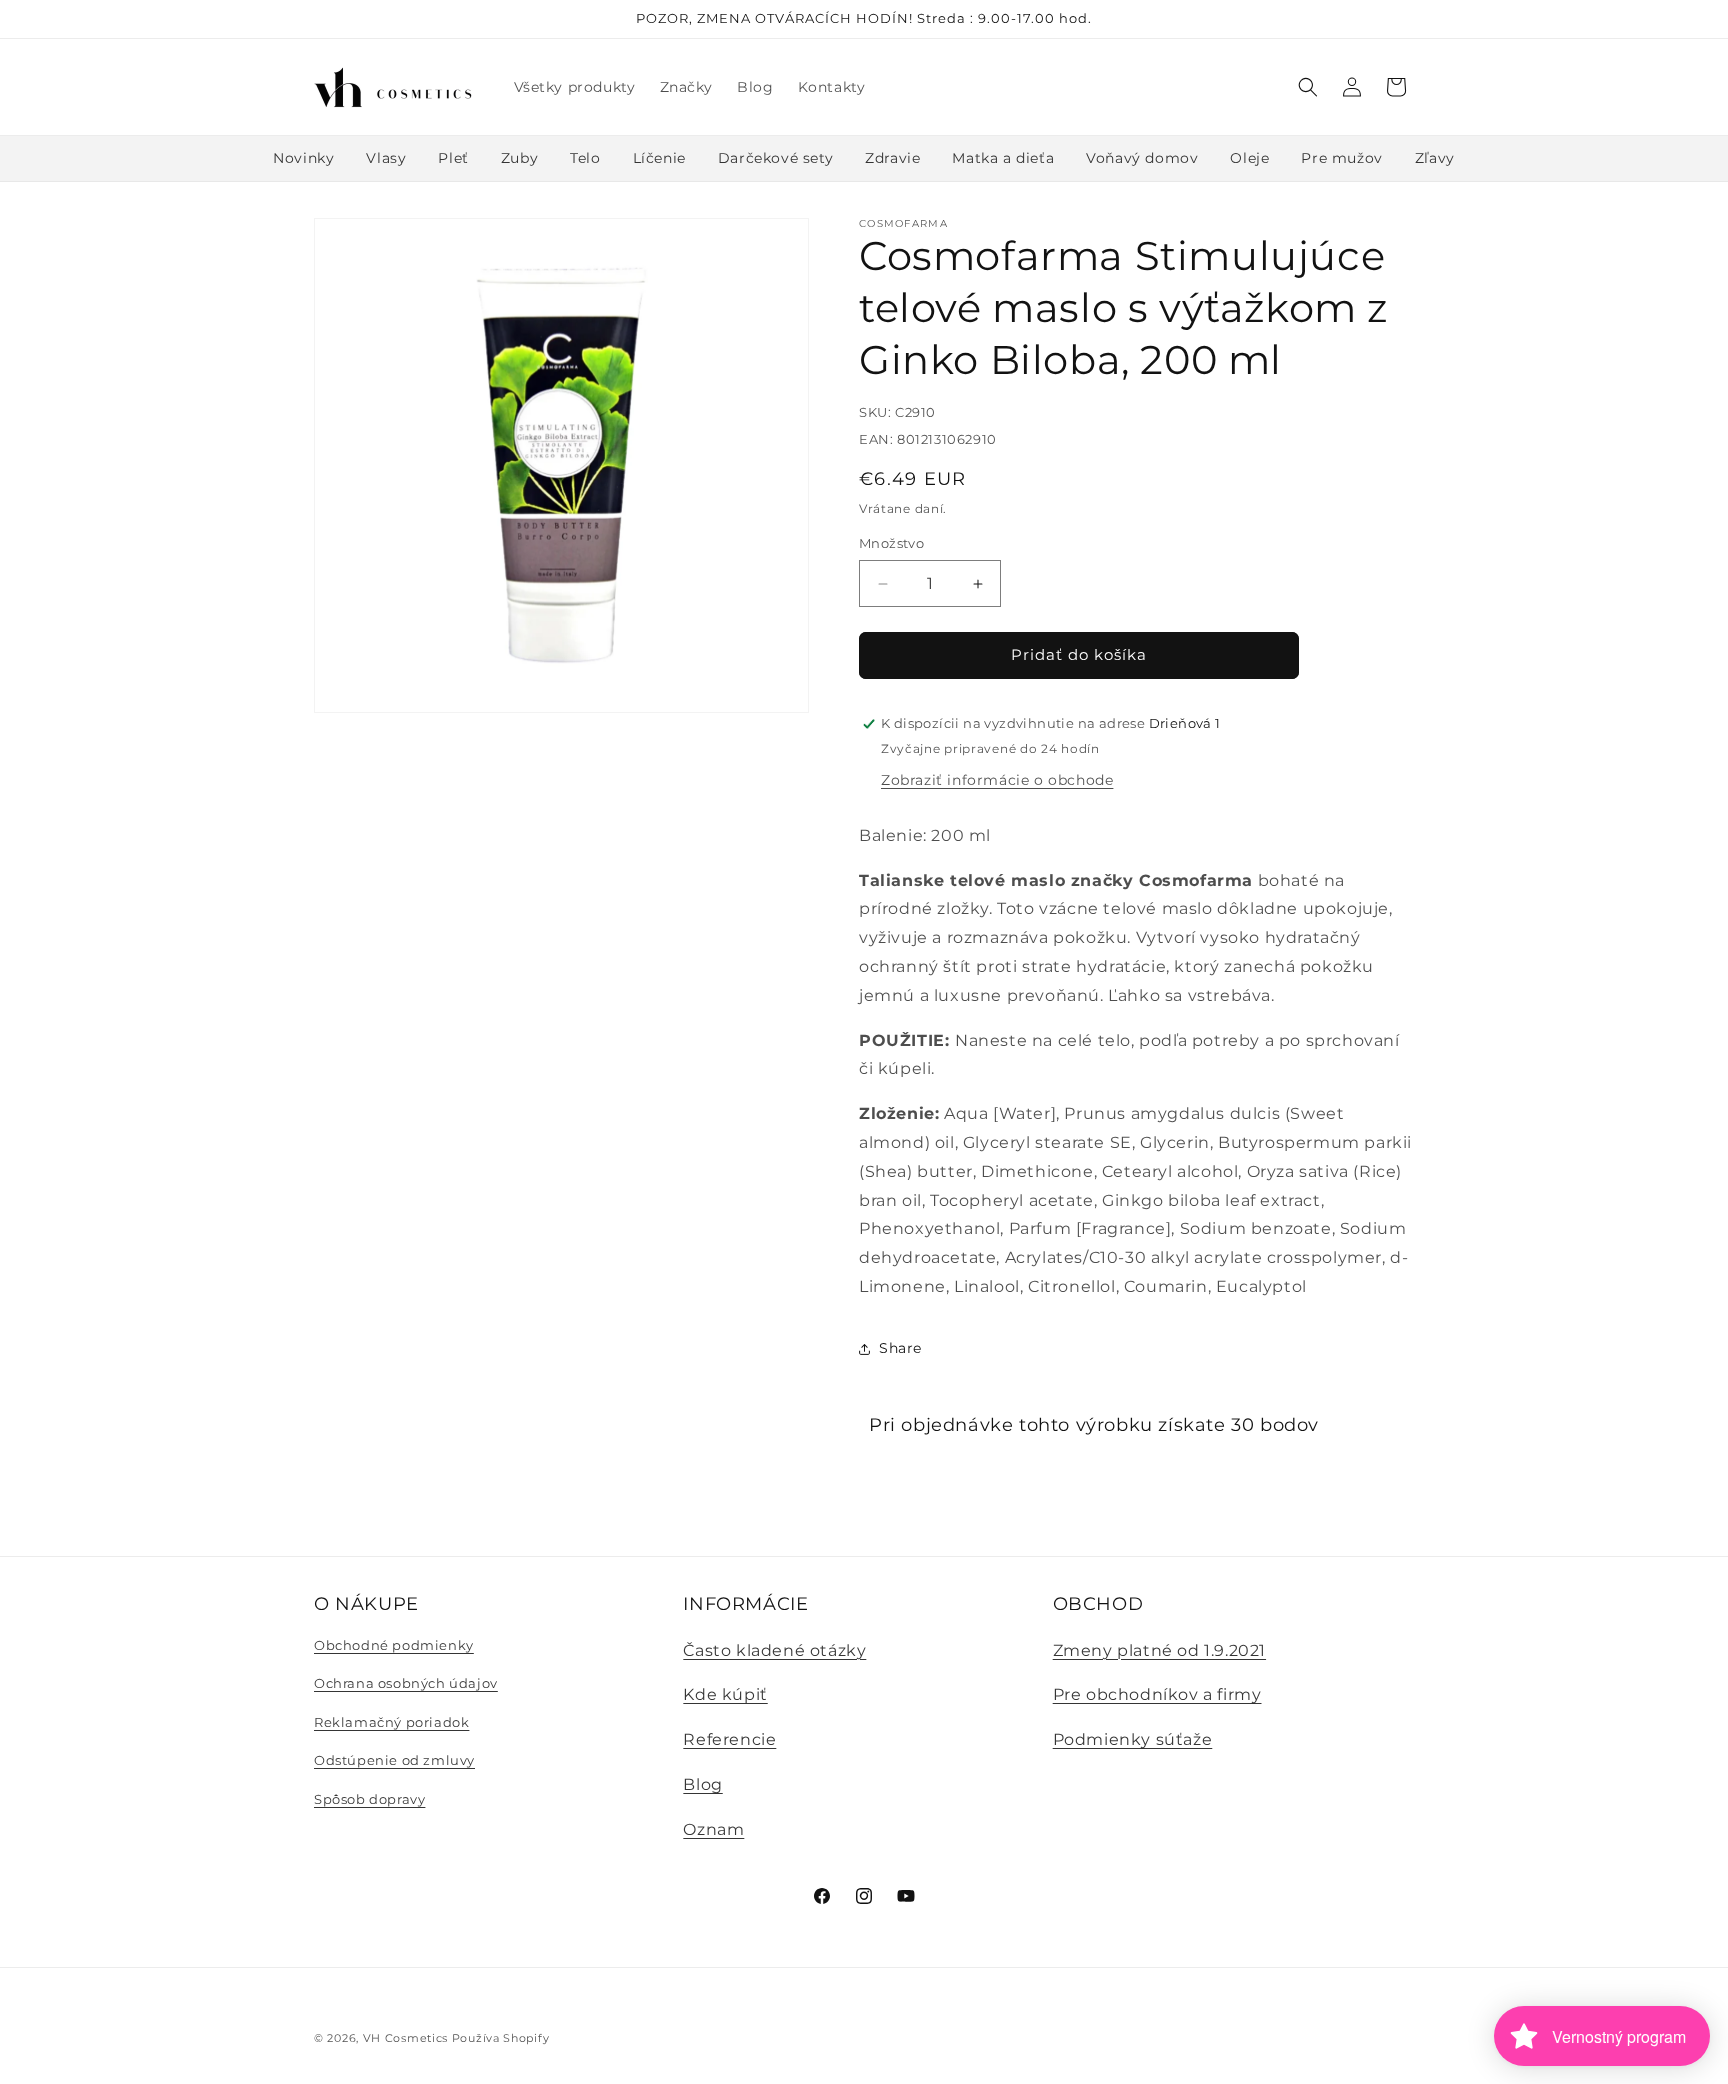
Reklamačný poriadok (391, 1722)
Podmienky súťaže (1133, 1739)
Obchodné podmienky (394, 1645)
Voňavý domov (1142, 158)
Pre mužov (1341, 158)
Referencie (729, 1739)
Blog (702, 1784)
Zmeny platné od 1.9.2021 (1159, 1650)
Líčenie (659, 158)
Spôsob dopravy (369, 1799)
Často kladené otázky (774, 1650)
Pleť (453, 158)
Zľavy (1435, 158)
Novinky (303, 158)
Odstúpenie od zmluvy (394, 1760)
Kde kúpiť (725, 1694)
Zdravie (892, 158)
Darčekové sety (775, 158)
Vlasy (386, 158)
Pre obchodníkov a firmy (1157, 1694)
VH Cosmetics (405, 2038)
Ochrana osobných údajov (406, 1683)
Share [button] (900, 1348)
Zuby (519, 158)
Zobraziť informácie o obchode (997, 780)
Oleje (1249, 158)
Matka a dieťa (1003, 158)
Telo (585, 158)
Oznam (713, 1829)
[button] (1308, 87)
